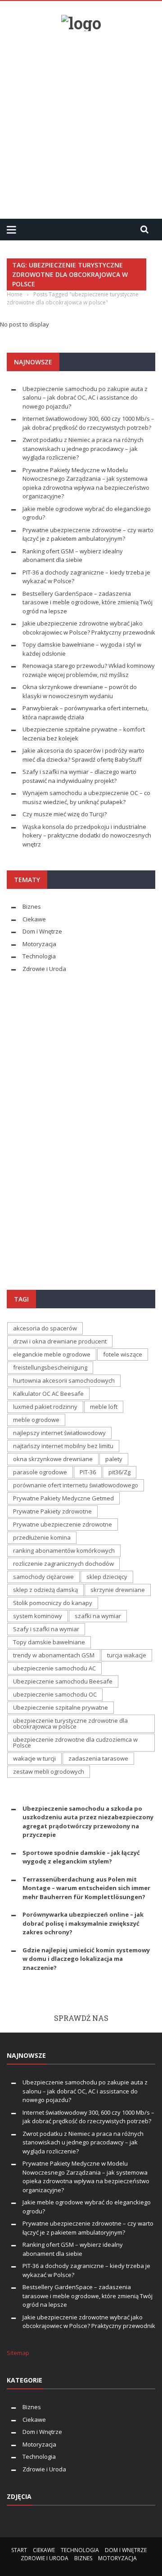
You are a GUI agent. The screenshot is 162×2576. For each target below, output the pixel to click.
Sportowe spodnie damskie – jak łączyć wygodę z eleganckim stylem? (81, 1857)
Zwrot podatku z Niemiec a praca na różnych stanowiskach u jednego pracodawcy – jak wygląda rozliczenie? (83, 448)
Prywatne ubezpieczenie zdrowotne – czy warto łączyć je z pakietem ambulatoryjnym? (88, 534)
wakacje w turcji (34, 1758)
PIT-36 (88, 1472)
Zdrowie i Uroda (44, 969)
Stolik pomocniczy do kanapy (53, 1603)
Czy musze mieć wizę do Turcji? (65, 814)
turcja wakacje (127, 1655)
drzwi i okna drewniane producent (60, 1341)
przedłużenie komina (42, 1537)
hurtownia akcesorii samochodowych (64, 1380)
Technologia (39, 956)
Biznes (32, 906)
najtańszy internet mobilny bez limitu (63, 1446)
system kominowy (38, 1616)
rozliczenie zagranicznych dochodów (63, 1564)
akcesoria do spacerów (45, 1328)
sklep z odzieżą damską (45, 1590)
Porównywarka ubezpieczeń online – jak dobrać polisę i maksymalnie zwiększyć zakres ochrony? (83, 1923)
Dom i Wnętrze (42, 931)
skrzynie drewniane (118, 1590)
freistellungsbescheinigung (50, 1367)
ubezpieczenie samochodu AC (54, 1668)
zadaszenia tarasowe (98, 1758)
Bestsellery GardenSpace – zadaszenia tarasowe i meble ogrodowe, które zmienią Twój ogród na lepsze (88, 602)
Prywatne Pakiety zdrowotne (52, 1511)
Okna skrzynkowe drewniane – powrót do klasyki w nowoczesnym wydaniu (80, 691)
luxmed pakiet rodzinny (45, 1407)
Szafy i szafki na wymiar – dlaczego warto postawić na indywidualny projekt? (79, 776)
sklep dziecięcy (107, 1577)
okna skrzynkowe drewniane (53, 1459)
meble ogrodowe (36, 1420)
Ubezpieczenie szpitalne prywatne (61, 1707)
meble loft (104, 1407)
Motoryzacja (39, 944)
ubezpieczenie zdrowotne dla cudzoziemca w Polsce (75, 1742)
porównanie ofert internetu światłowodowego (76, 1485)
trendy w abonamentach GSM (54, 1655)
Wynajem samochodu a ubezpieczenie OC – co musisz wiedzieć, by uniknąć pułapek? (86, 797)
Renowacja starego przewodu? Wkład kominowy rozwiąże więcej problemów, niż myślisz (89, 670)
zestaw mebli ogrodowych (49, 1771)
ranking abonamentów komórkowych (64, 1550)
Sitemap (18, 2353)
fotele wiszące (123, 1354)
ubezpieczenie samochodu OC (55, 1694)
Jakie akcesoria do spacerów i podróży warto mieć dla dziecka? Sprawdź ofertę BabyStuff (83, 755)
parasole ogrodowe (40, 1472)
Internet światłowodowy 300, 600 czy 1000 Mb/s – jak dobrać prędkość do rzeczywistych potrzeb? (88, 423)
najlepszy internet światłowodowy (59, 1433)
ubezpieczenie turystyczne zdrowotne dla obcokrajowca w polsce (70, 1723)
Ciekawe (34, 919)
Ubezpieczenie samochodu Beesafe (63, 1681)
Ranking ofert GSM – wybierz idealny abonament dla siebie (73, 556)
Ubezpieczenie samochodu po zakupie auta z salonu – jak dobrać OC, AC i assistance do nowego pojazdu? (85, 398)
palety (114, 1459)
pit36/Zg (119, 1472)
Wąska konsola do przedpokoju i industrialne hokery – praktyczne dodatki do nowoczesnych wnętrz (87, 835)
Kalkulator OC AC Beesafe (48, 1394)
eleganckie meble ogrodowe (52, 1354)
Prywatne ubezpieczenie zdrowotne (63, 1524)
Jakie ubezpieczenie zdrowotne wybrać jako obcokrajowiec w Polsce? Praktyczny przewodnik (89, 628)
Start (19, 2550)
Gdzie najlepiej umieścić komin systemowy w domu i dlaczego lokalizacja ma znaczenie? (86, 1959)
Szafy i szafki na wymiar (46, 1629)
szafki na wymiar (98, 1616)
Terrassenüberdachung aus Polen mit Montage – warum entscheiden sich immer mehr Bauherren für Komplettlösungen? (86, 1888)
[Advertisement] (81, 121)
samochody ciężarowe (43, 1577)
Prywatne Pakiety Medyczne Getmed (63, 1498)
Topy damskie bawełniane (49, 1642)
